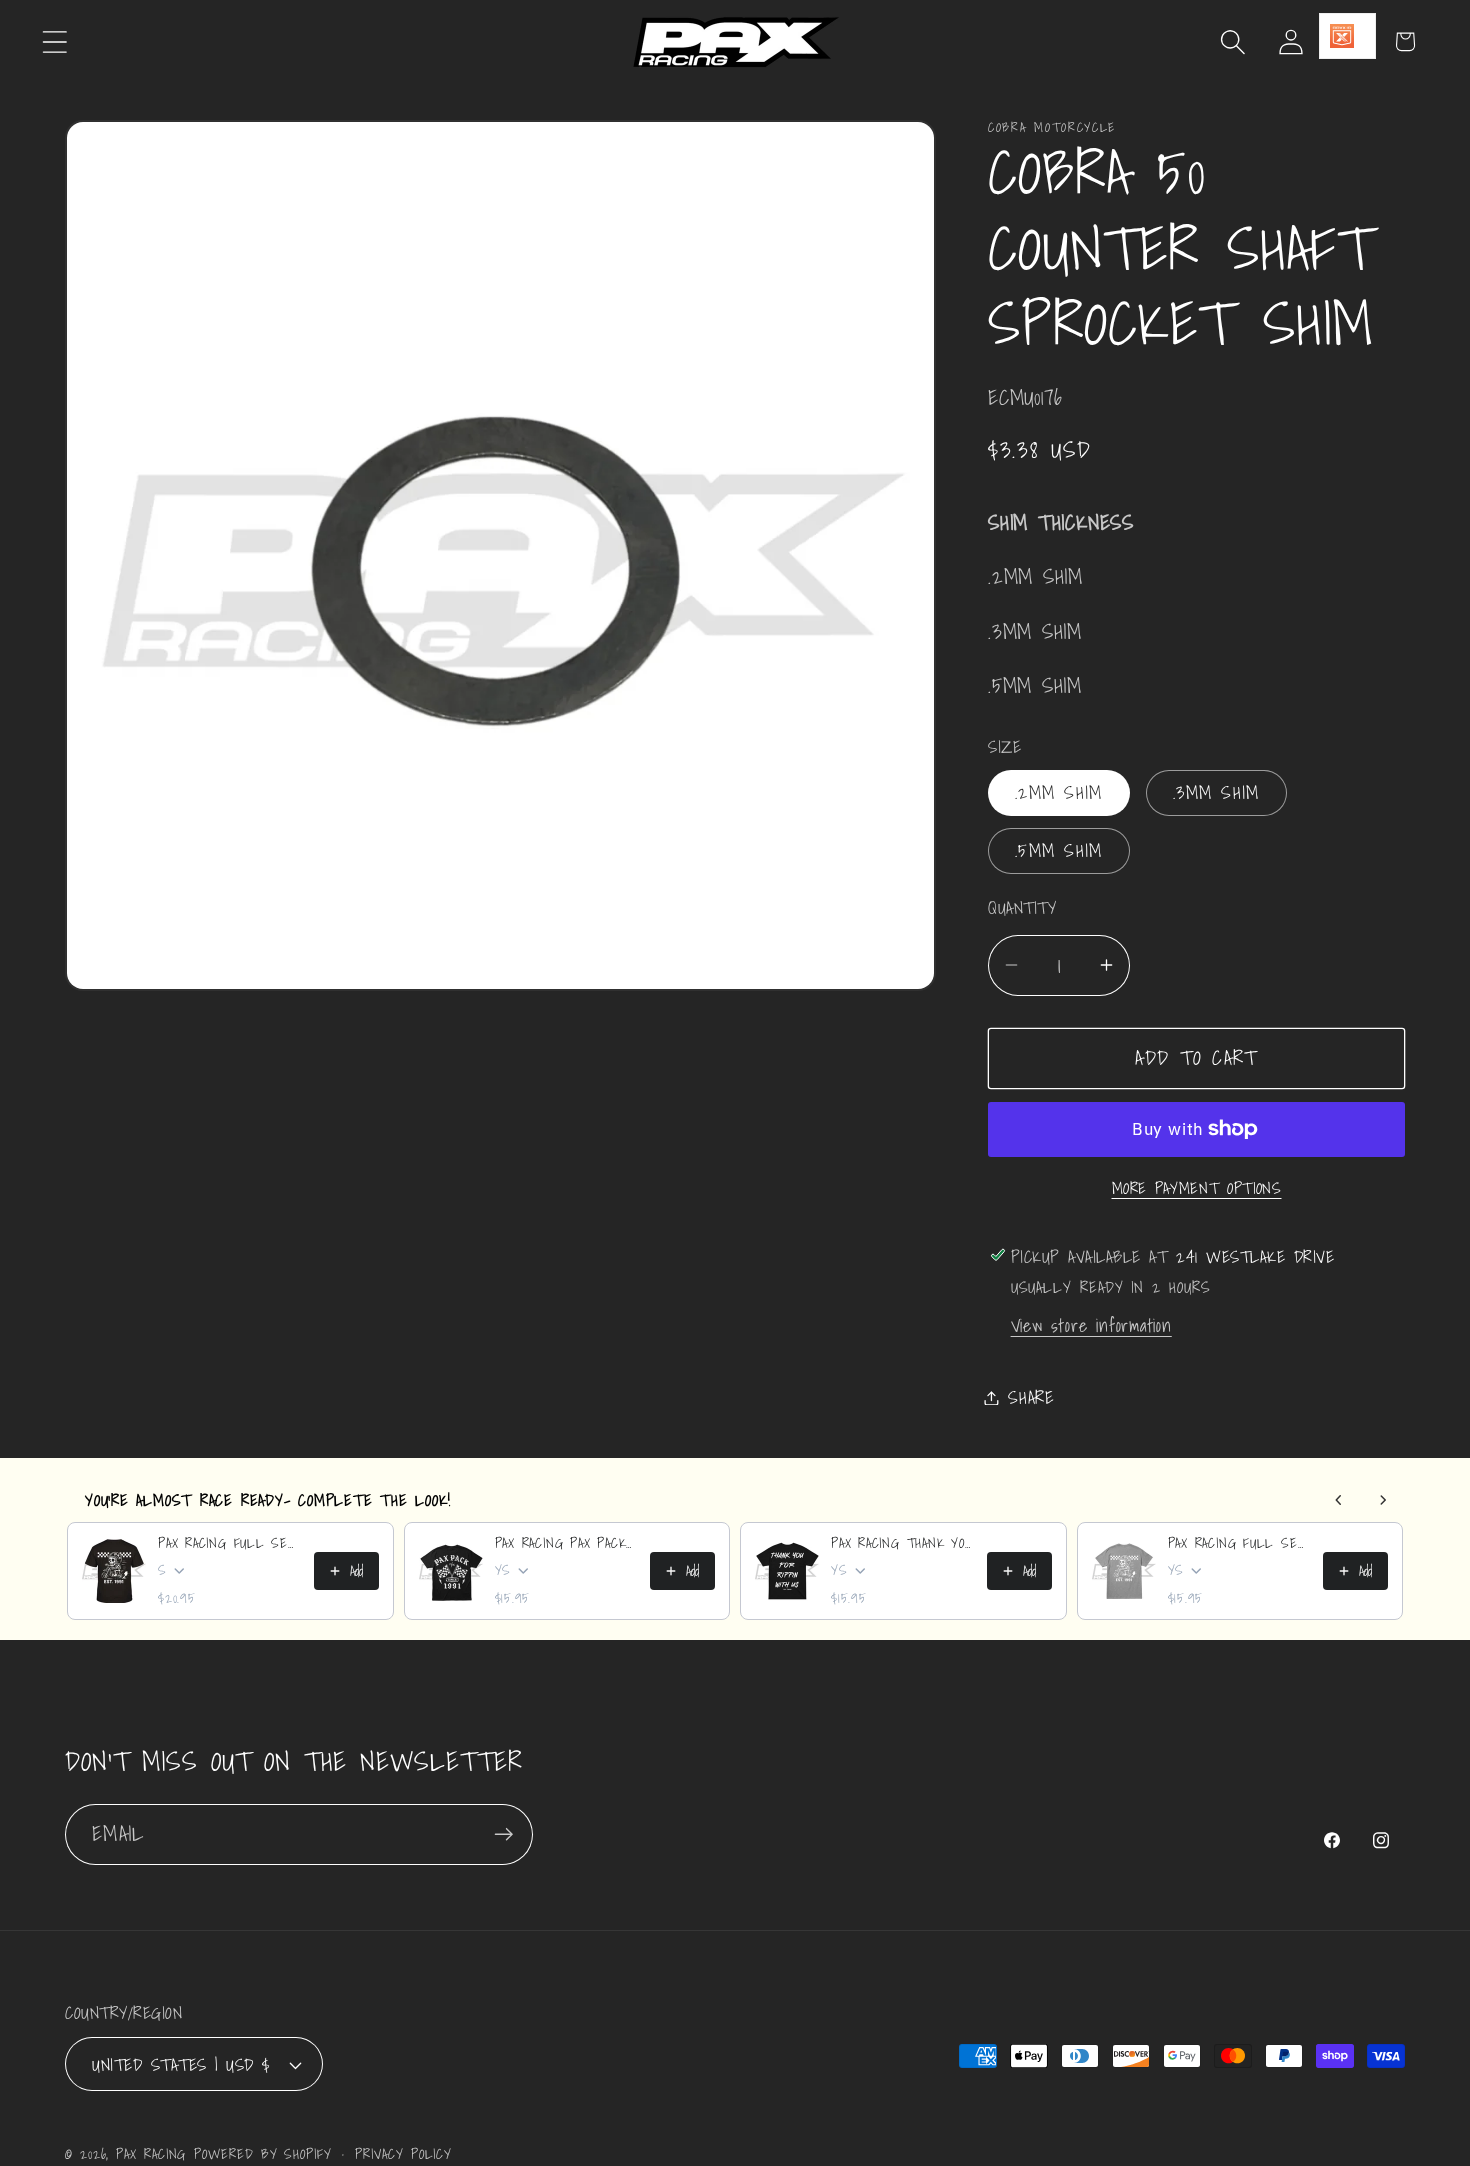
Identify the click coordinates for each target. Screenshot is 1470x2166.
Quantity (1022, 907)
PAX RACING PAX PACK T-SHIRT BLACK (567, 1543)
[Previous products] (1339, 1500)
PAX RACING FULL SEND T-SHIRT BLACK (230, 1543)
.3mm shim (1216, 792)
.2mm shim (1059, 792)
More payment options (1197, 1188)
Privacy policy (403, 2154)
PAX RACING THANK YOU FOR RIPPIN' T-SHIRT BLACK (903, 1543)
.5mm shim (1059, 850)
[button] (54, 41)
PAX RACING (151, 2153)
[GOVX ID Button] (1347, 36)
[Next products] (1383, 1500)
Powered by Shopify (262, 2153)
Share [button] (1031, 1397)
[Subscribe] (503, 1834)
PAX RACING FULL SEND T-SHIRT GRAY (1240, 1543)
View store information (1091, 1324)
